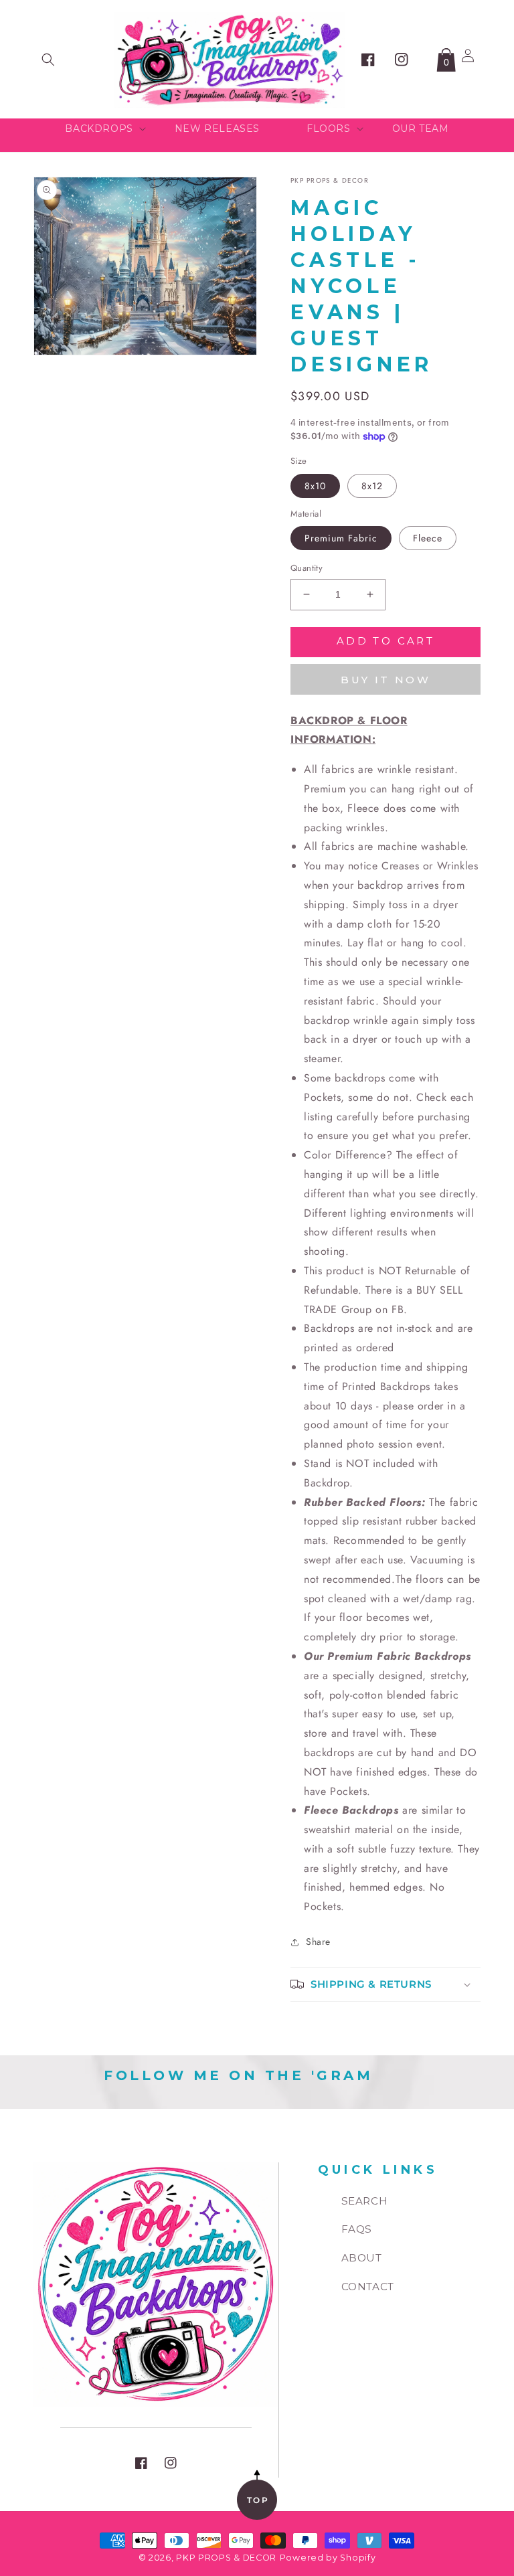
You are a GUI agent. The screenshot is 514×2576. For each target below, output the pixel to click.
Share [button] (318, 1942)
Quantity (307, 568)
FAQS (357, 2229)
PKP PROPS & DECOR (226, 2558)
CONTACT (368, 2287)
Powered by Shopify (328, 2558)
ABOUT (362, 2258)
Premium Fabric (341, 538)
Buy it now (385, 680)
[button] (48, 60)
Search (365, 2201)
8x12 (372, 486)
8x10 (315, 486)
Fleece (428, 538)
